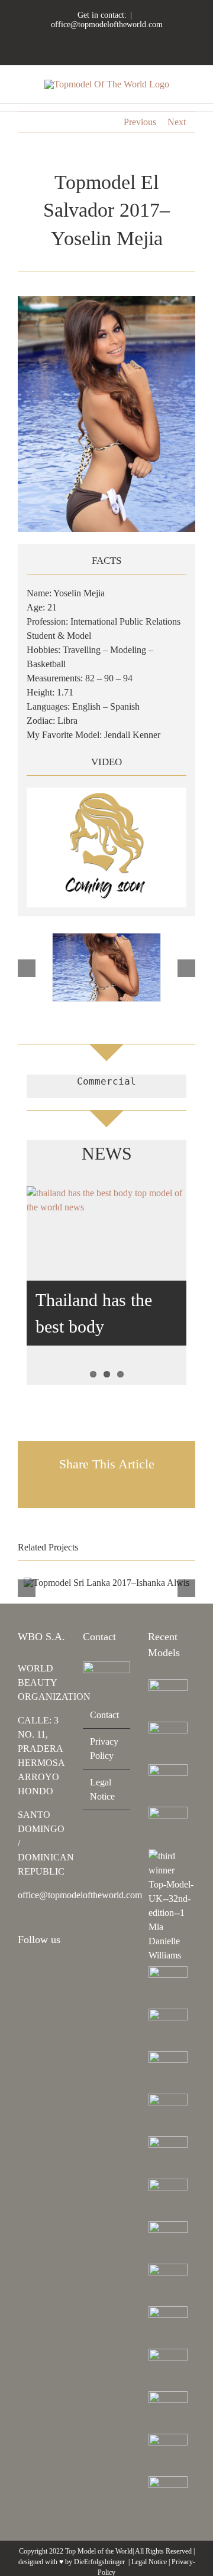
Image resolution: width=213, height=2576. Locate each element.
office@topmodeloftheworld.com (107, 25)
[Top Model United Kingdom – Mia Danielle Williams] (172, 1906)
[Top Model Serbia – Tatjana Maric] (168, 1986)
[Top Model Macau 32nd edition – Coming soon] (168, 2198)
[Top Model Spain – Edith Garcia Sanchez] (168, 2411)
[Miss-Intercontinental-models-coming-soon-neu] (106, 792)
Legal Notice (102, 1789)
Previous (140, 122)
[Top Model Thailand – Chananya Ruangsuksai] (168, 2368)
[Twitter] (21, 1991)
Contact (104, 1715)
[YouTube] (53, 1971)
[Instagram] (21, 1971)
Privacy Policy (104, 1749)
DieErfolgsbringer (99, 2562)
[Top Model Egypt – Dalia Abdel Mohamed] (168, 2156)
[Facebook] (37, 1971)
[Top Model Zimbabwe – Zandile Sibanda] (168, 2283)
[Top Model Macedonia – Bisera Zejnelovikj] (168, 2071)
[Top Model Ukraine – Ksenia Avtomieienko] (168, 1699)
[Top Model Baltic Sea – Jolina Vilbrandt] (168, 1784)
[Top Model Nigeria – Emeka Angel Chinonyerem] (168, 1826)
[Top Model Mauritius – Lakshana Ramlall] (168, 2113)
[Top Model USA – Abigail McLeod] (168, 2326)
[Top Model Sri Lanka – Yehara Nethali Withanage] (168, 2453)
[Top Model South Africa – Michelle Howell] (168, 2496)
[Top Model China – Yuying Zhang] (168, 1741)
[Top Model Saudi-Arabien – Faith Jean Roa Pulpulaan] (168, 2028)
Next (177, 122)
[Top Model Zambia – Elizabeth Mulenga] (168, 2241)
